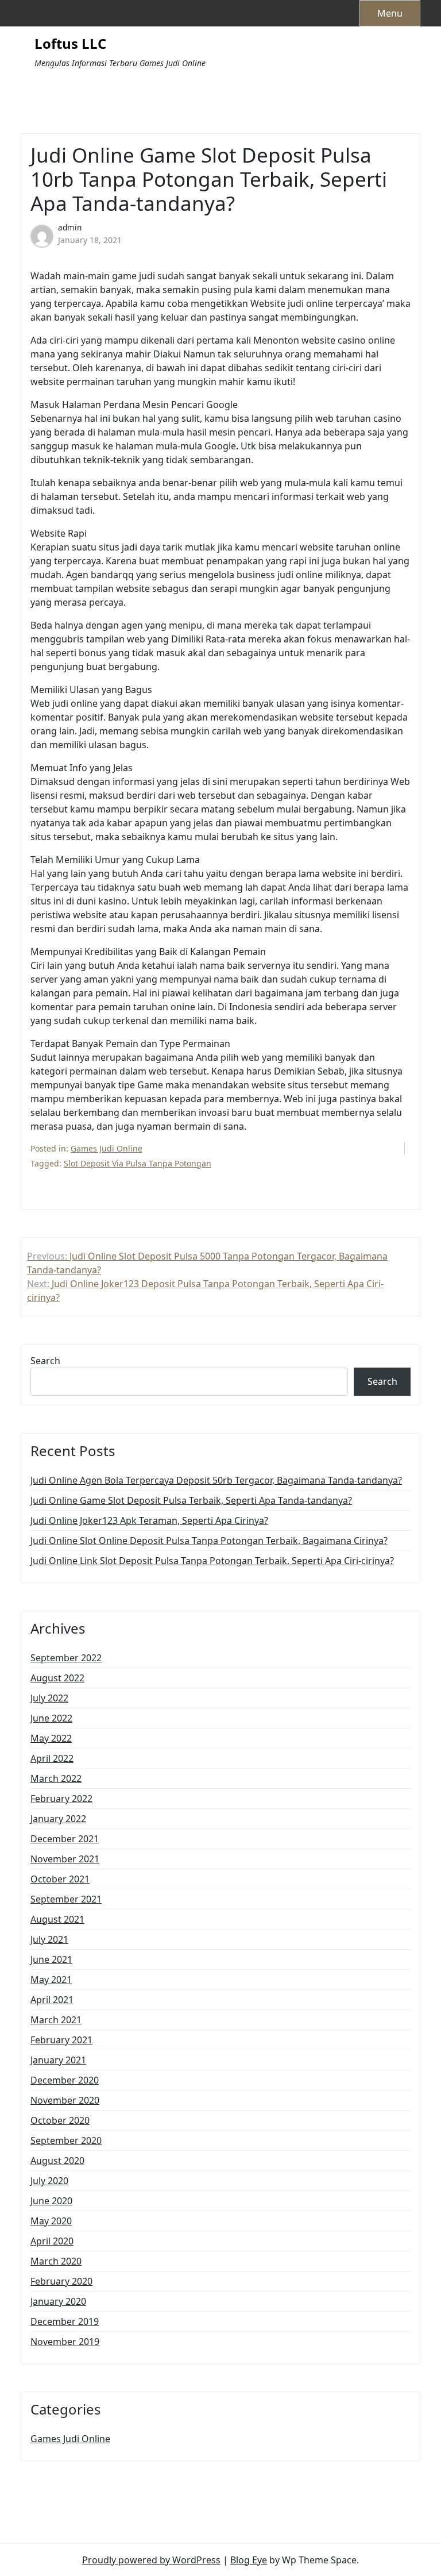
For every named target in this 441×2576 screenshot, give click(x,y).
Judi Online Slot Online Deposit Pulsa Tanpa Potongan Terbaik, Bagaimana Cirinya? (209, 1541)
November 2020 (65, 2100)
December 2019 (65, 2321)
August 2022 (57, 1678)
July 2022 (49, 1698)
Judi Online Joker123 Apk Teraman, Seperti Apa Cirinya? (149, 1520)
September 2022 (66, 1658)
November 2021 (65, 1859)
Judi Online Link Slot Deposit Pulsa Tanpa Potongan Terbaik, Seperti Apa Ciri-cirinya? (212, 1561)
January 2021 (58, 2060)
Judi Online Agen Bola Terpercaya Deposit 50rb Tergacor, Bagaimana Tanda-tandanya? (216, 1480)
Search (45, 1361)
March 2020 (56, 2261)
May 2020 (51, 2221)
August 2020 (57, 2161)
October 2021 (60, 1879)
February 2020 (61, 2281)
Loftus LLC (70, 44)
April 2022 (52, 1758)
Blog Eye (249, 2560)
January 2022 (58, 1819)
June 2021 (51, 1959)
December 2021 (65, 1839)
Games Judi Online (107, 1148)
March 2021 (56, 2020)
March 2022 (56, 1778)
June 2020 (51, 2201)
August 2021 (57, 1919)
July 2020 (49, 2181)
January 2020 (58, 2301)
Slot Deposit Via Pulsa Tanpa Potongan (138, 1163)
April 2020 (52, 2241)
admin (70, 227)
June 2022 (51, 1718)
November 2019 (65, 2342)
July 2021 (49, 1939)
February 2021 (61, 2040)
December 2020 (65, 2080)
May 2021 (51, 1980)
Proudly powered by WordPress (151, 2560)
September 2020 (66, 2140)
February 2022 (61, 1799)
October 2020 (60, 2120)
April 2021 (52, 2000)
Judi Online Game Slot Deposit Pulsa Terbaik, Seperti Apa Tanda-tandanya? (191, 1500)
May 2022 (51, 1738)
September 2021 (66, 1899)
